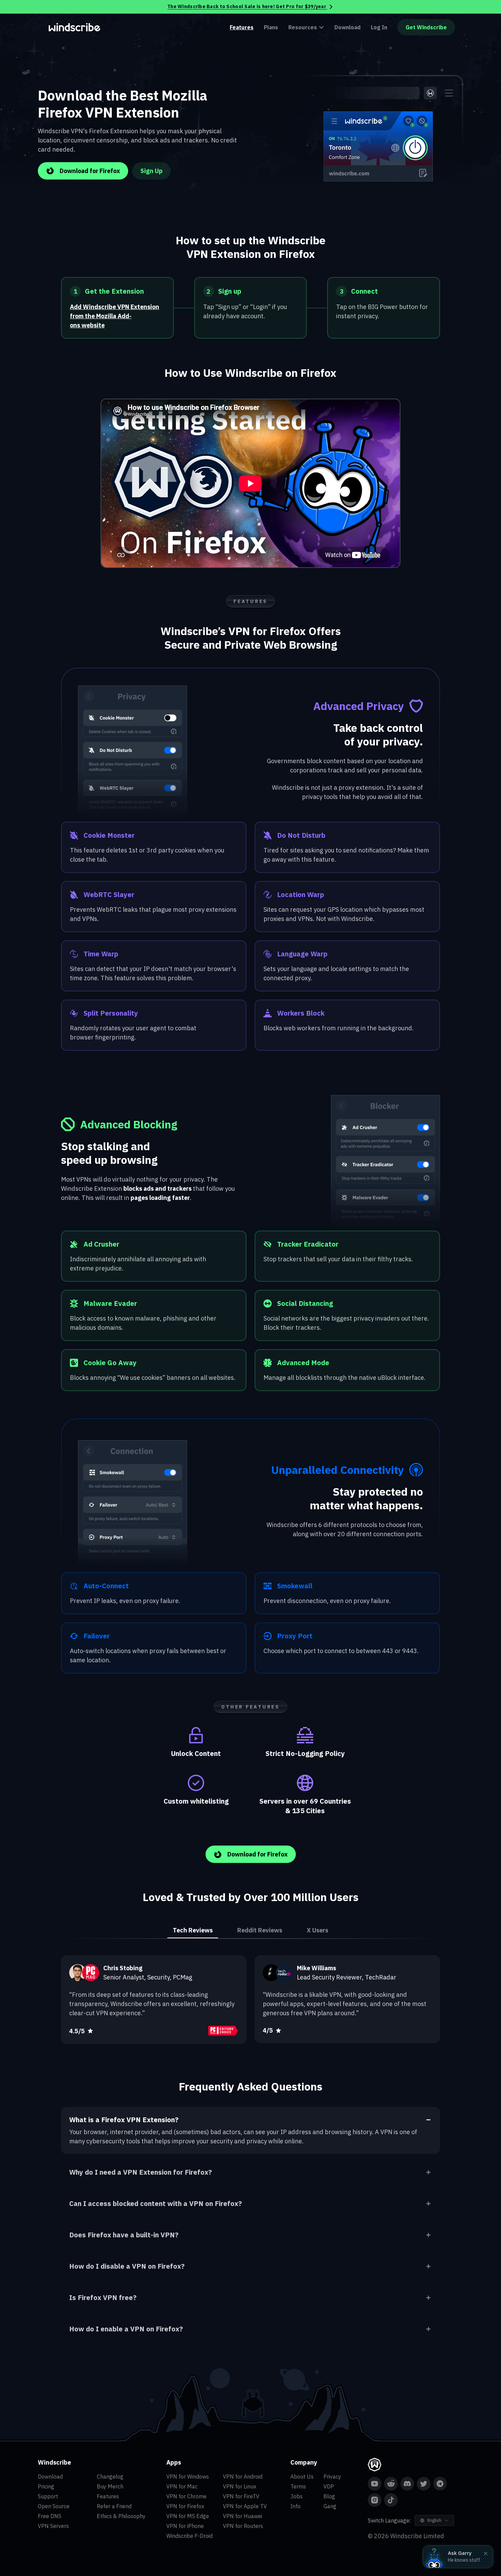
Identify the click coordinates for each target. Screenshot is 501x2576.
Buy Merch (110, 2486)
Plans (271, 27)
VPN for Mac (182, 2486)
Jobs (297, 2496)
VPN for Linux (240, 2486)
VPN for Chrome (186, 2496)
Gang (330, 2506)
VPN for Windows (188, 2477)
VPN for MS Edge (188, 2516)
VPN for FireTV (241, 2496)
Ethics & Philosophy (121, 2516)
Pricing (46, 2486)
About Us (302, 2477)
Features (242, 27)
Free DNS (50, 2516)
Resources (303, 27)
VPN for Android (243, 2477)
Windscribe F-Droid (189, 2536)
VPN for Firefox (185, 2506)
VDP (329, 2486)
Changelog (110, 2477)
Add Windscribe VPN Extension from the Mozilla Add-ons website (115, 316)
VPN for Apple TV (245, 2506)
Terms (298, 2486)
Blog (329, 2496)
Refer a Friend (114, 2506)
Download (347, 27)
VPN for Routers (243, 2526)
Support (48, 2496)
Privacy (332, 2477)
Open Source (54, 2506)
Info (295, 2506)
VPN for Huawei (242, 2516)
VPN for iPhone (185, 2526)
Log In (379, 27)
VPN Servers (53, 2526)
